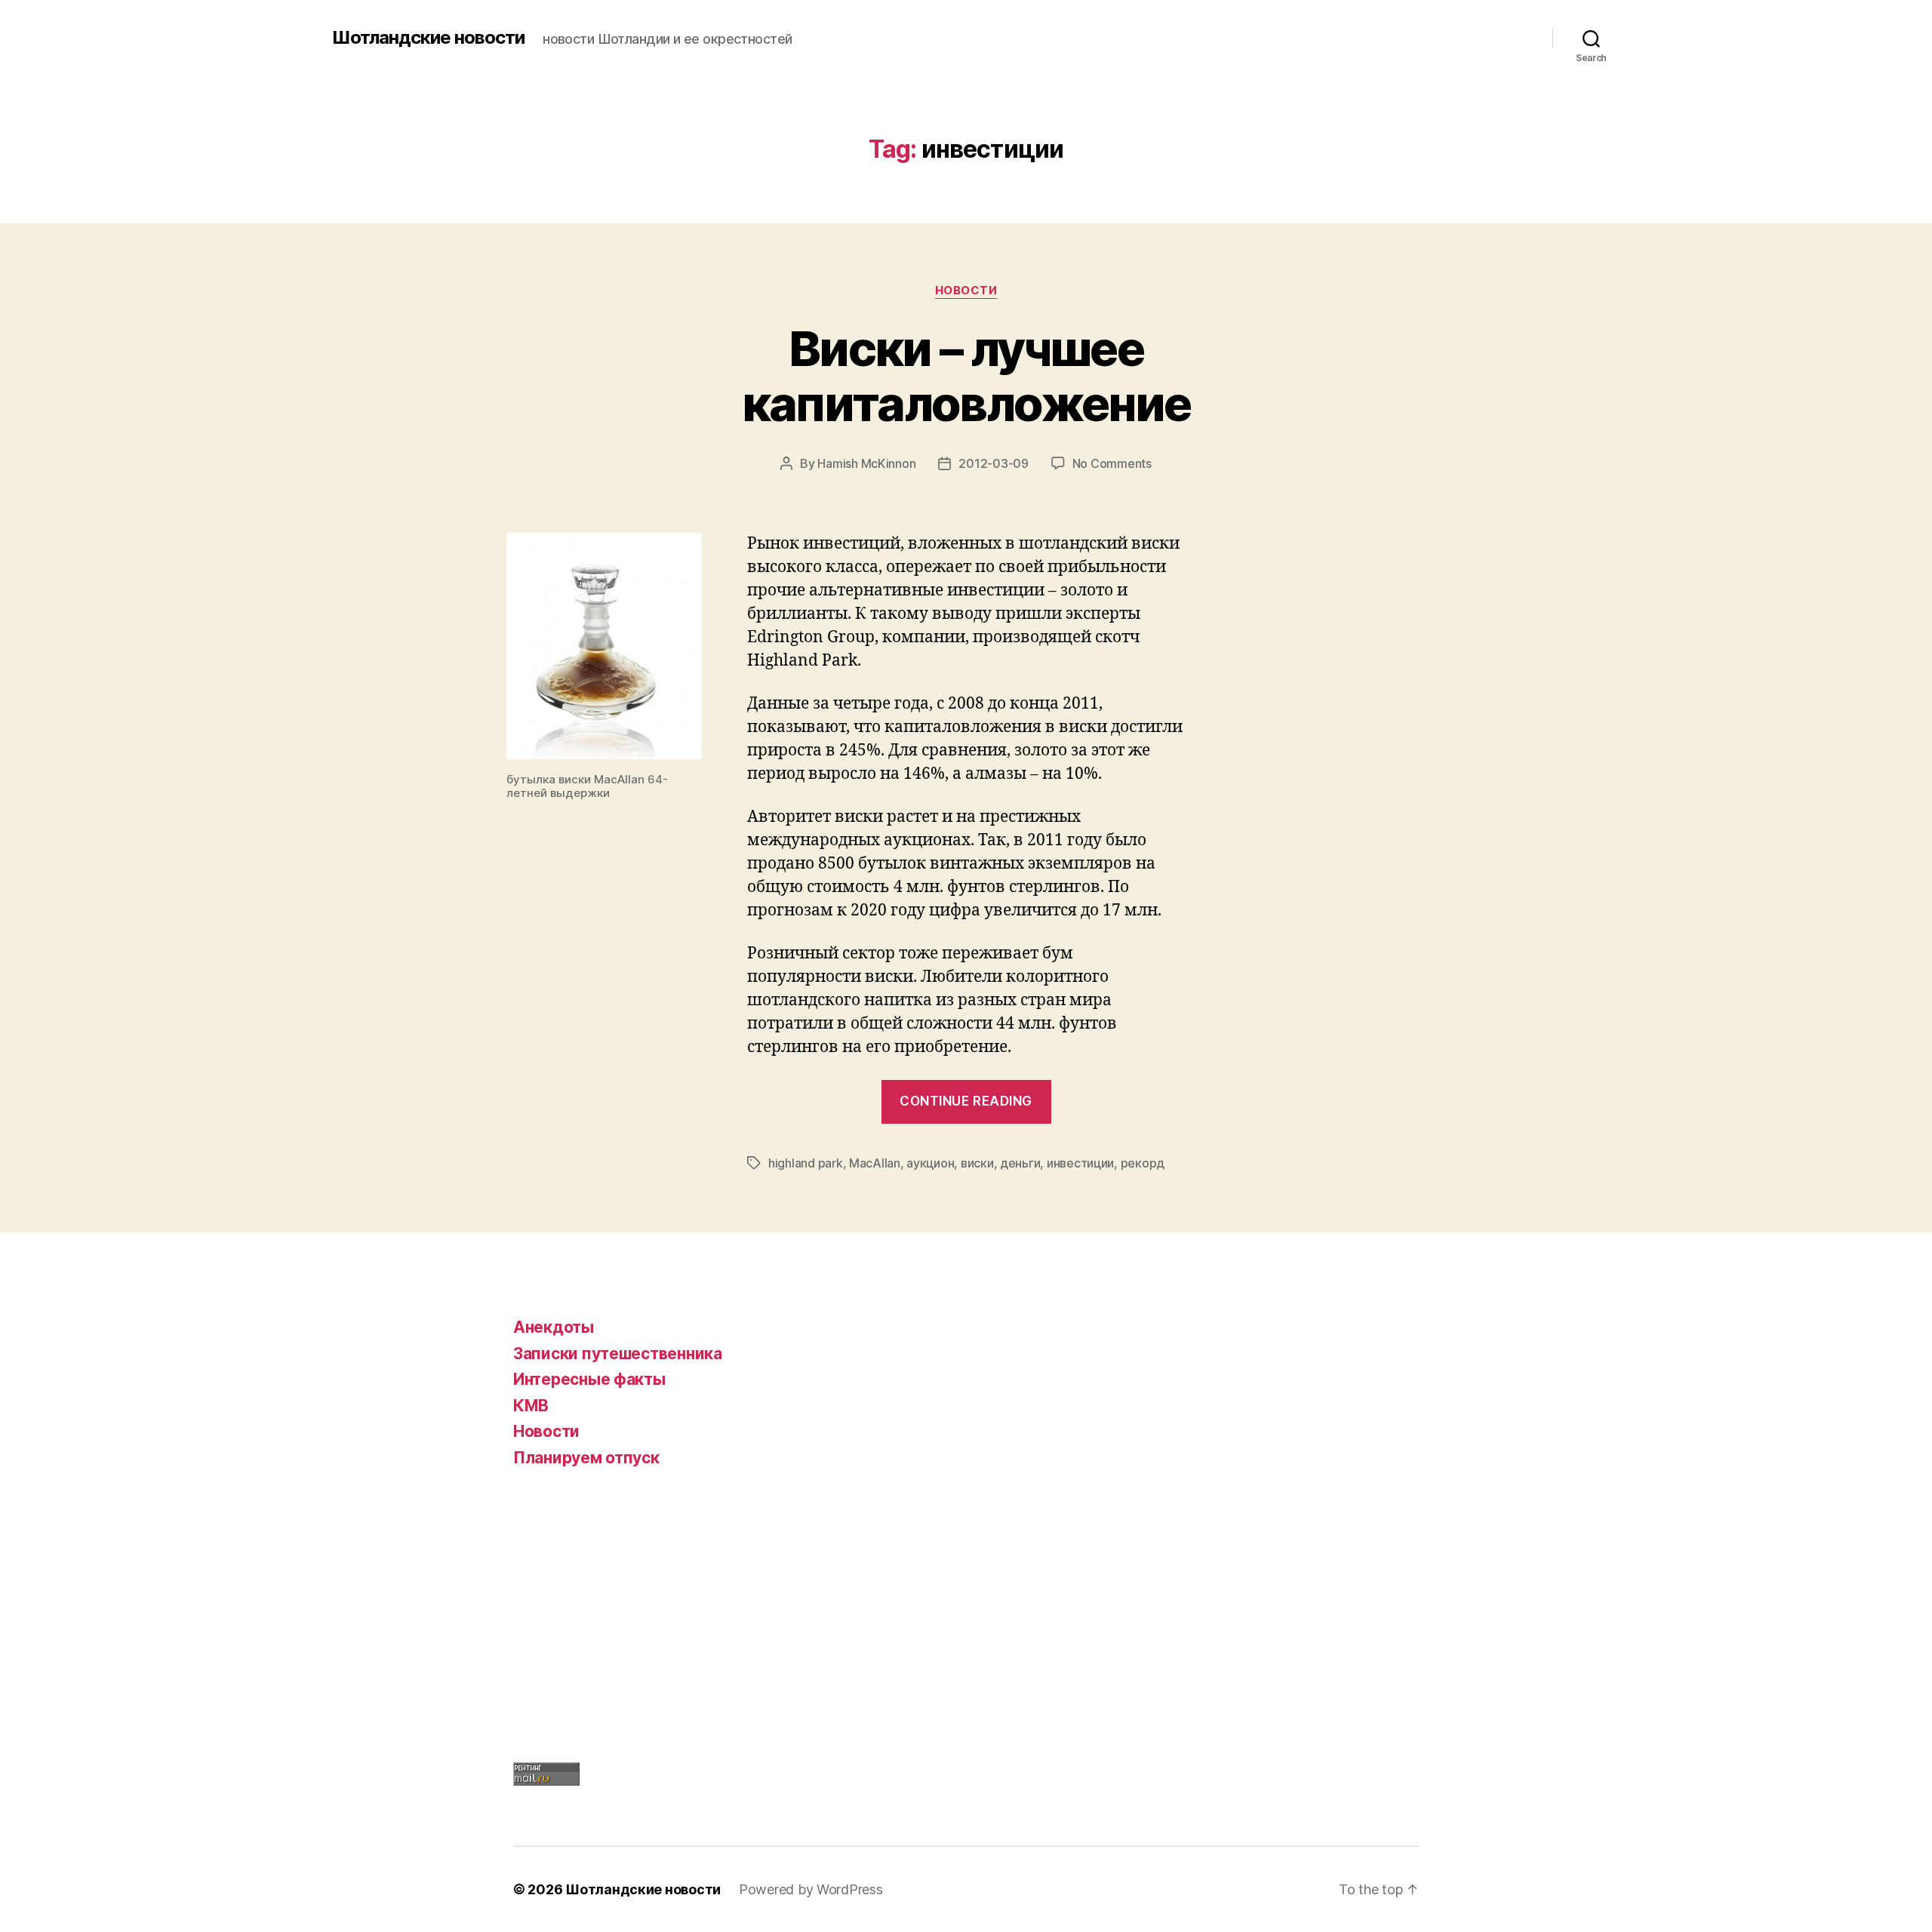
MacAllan (875, 1163)
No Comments (1112, 463)
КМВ (531, 1406)
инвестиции (1080, 1163)
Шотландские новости (428, 38)
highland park (806, 1163)
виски (977, 1163)
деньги (1020, 1163)
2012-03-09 (993, 463)
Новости (966, 291)
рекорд (1143, 1163)
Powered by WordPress (811, 1889)
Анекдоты (554, 1327)
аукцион (930, 1163)
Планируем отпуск (586, 1458)
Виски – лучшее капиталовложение (966, 376)
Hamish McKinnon (866, 463)
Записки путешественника (618, 1354)
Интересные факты (589, 1379)
